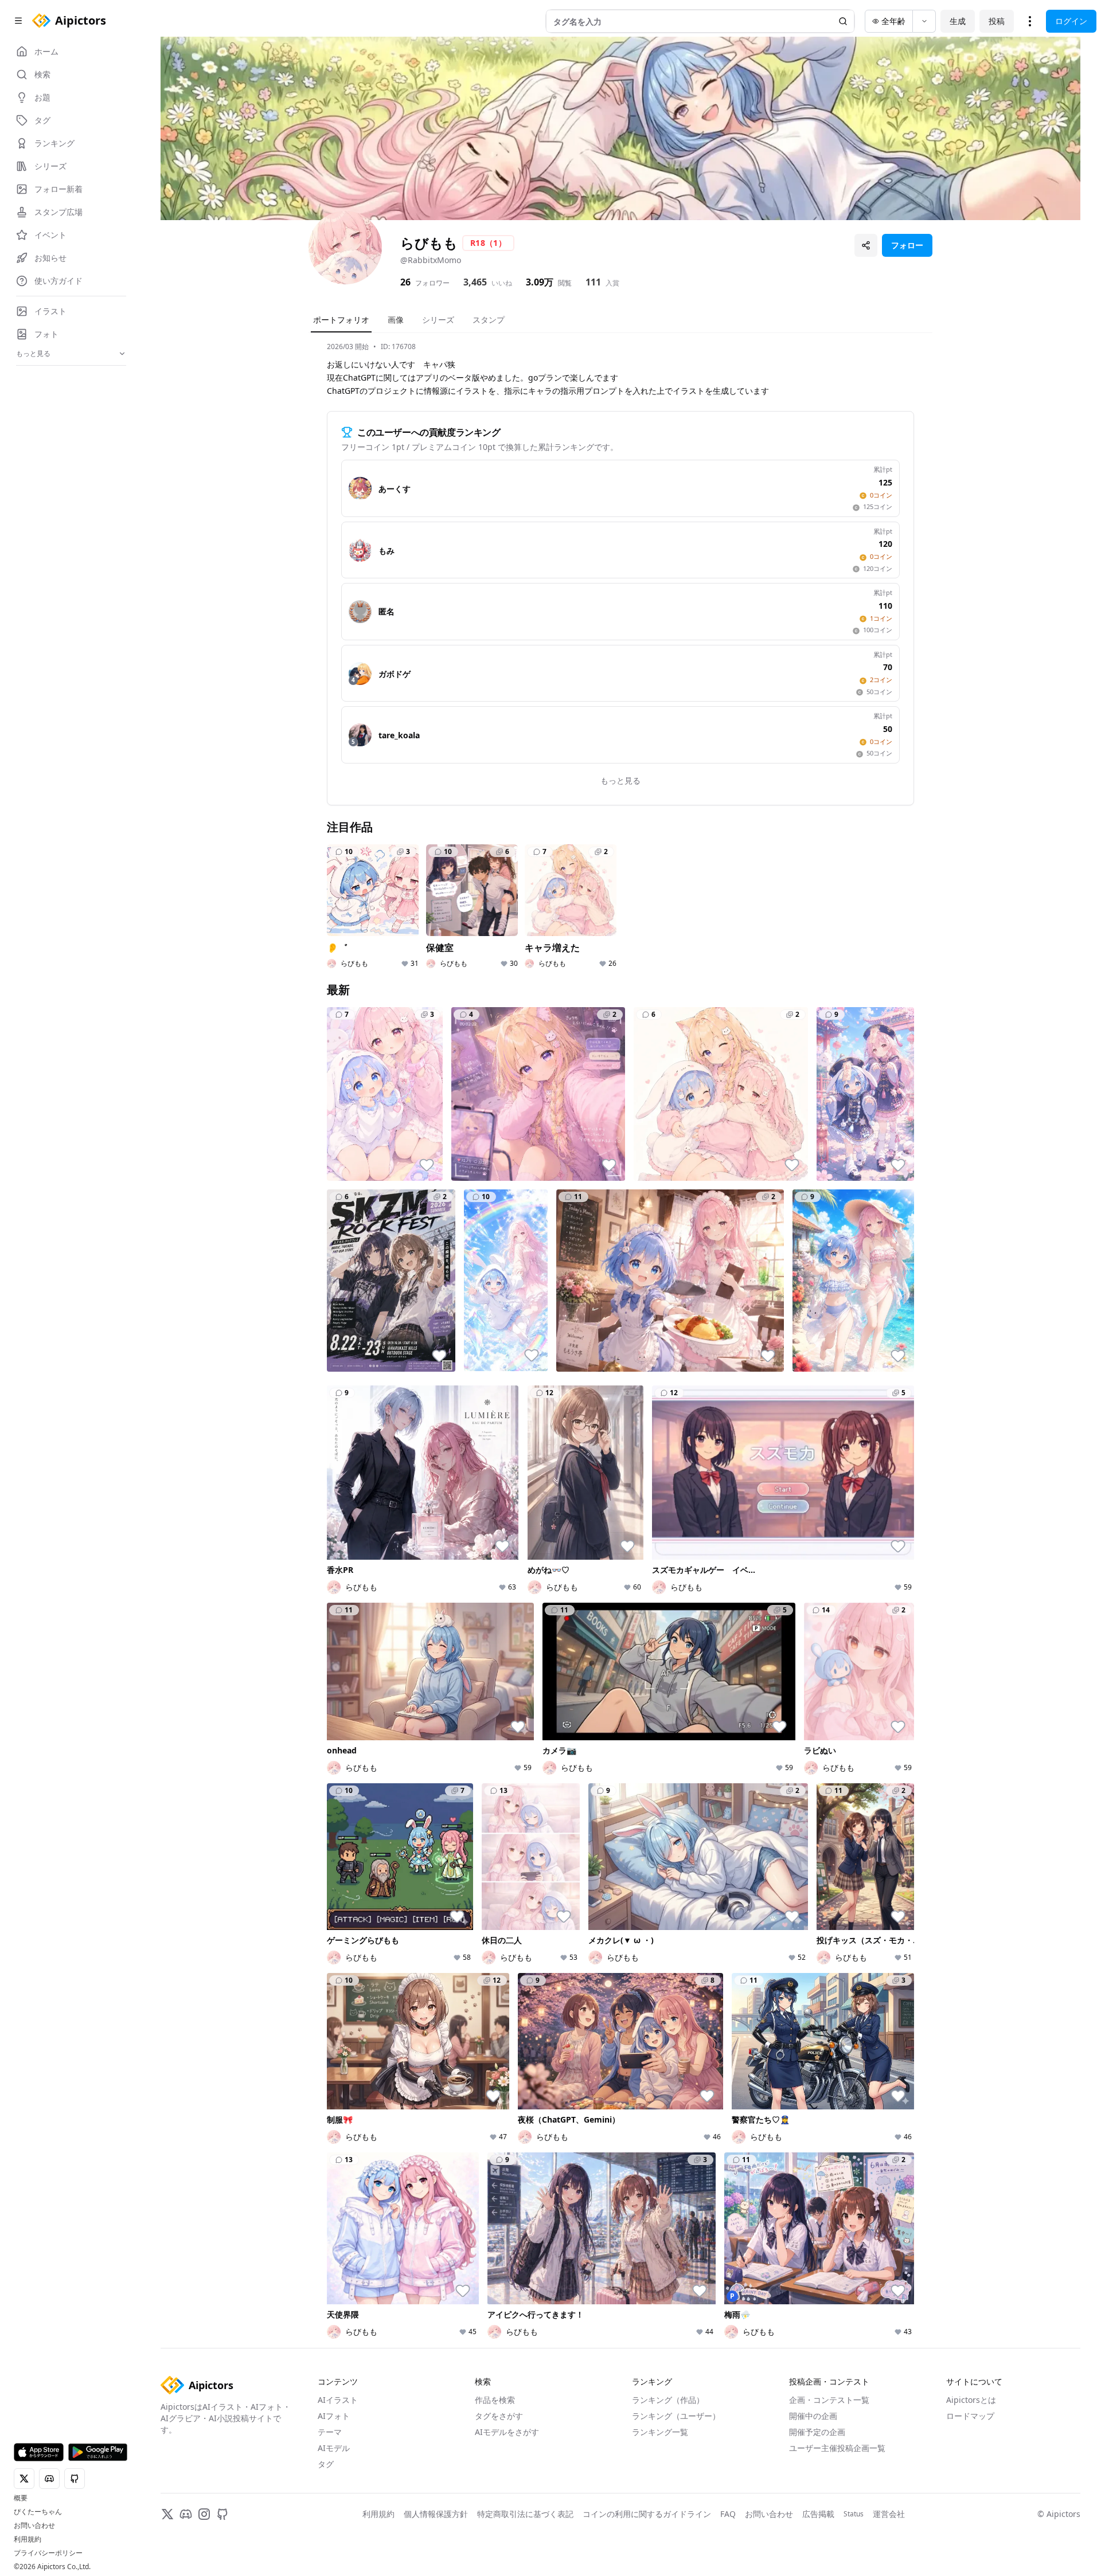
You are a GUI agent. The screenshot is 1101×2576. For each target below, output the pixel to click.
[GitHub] (222, 2514)
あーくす (395, 489)
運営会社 (889, 2514)
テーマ (330, 2432)
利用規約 (28, 2539)
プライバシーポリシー (48, 2553)
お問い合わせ (34, 2526)
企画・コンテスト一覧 (829, 2400)
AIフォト (334, 2416)
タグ (326, 2464)
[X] (167, 2514)
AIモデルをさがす (507, 2432)
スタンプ (489, 320)
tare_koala (399, 735)
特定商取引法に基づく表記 (525, 2514)
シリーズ (438, 320)
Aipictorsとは (971, 2400)
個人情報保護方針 (436, 2514)
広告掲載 (818, 2514)
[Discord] (186, 2514)
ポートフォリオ (341, 320)
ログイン (1071, 21)
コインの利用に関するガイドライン (647, 2514)
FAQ (728, 2514)
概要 (21, 2498)
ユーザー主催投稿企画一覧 (837, 2448)
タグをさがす (499, 2416)
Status (854, 2514)
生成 (958, 21)
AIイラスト (338, 2400)
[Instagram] (204, 2514)
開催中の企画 (813, 2416)
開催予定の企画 (817, 2432)
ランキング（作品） (668, 2400)
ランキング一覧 (660, 2432)
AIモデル (334, 2448)
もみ (386, 551)
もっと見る (620, 780)
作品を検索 (495, 2400)
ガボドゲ (395, 674)
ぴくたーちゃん (38, 2512)
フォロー (907, 245)
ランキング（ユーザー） (676, 2416)
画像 (396, 320)
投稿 (997, 21)
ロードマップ (970, 2416)
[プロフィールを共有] (866, 245)
